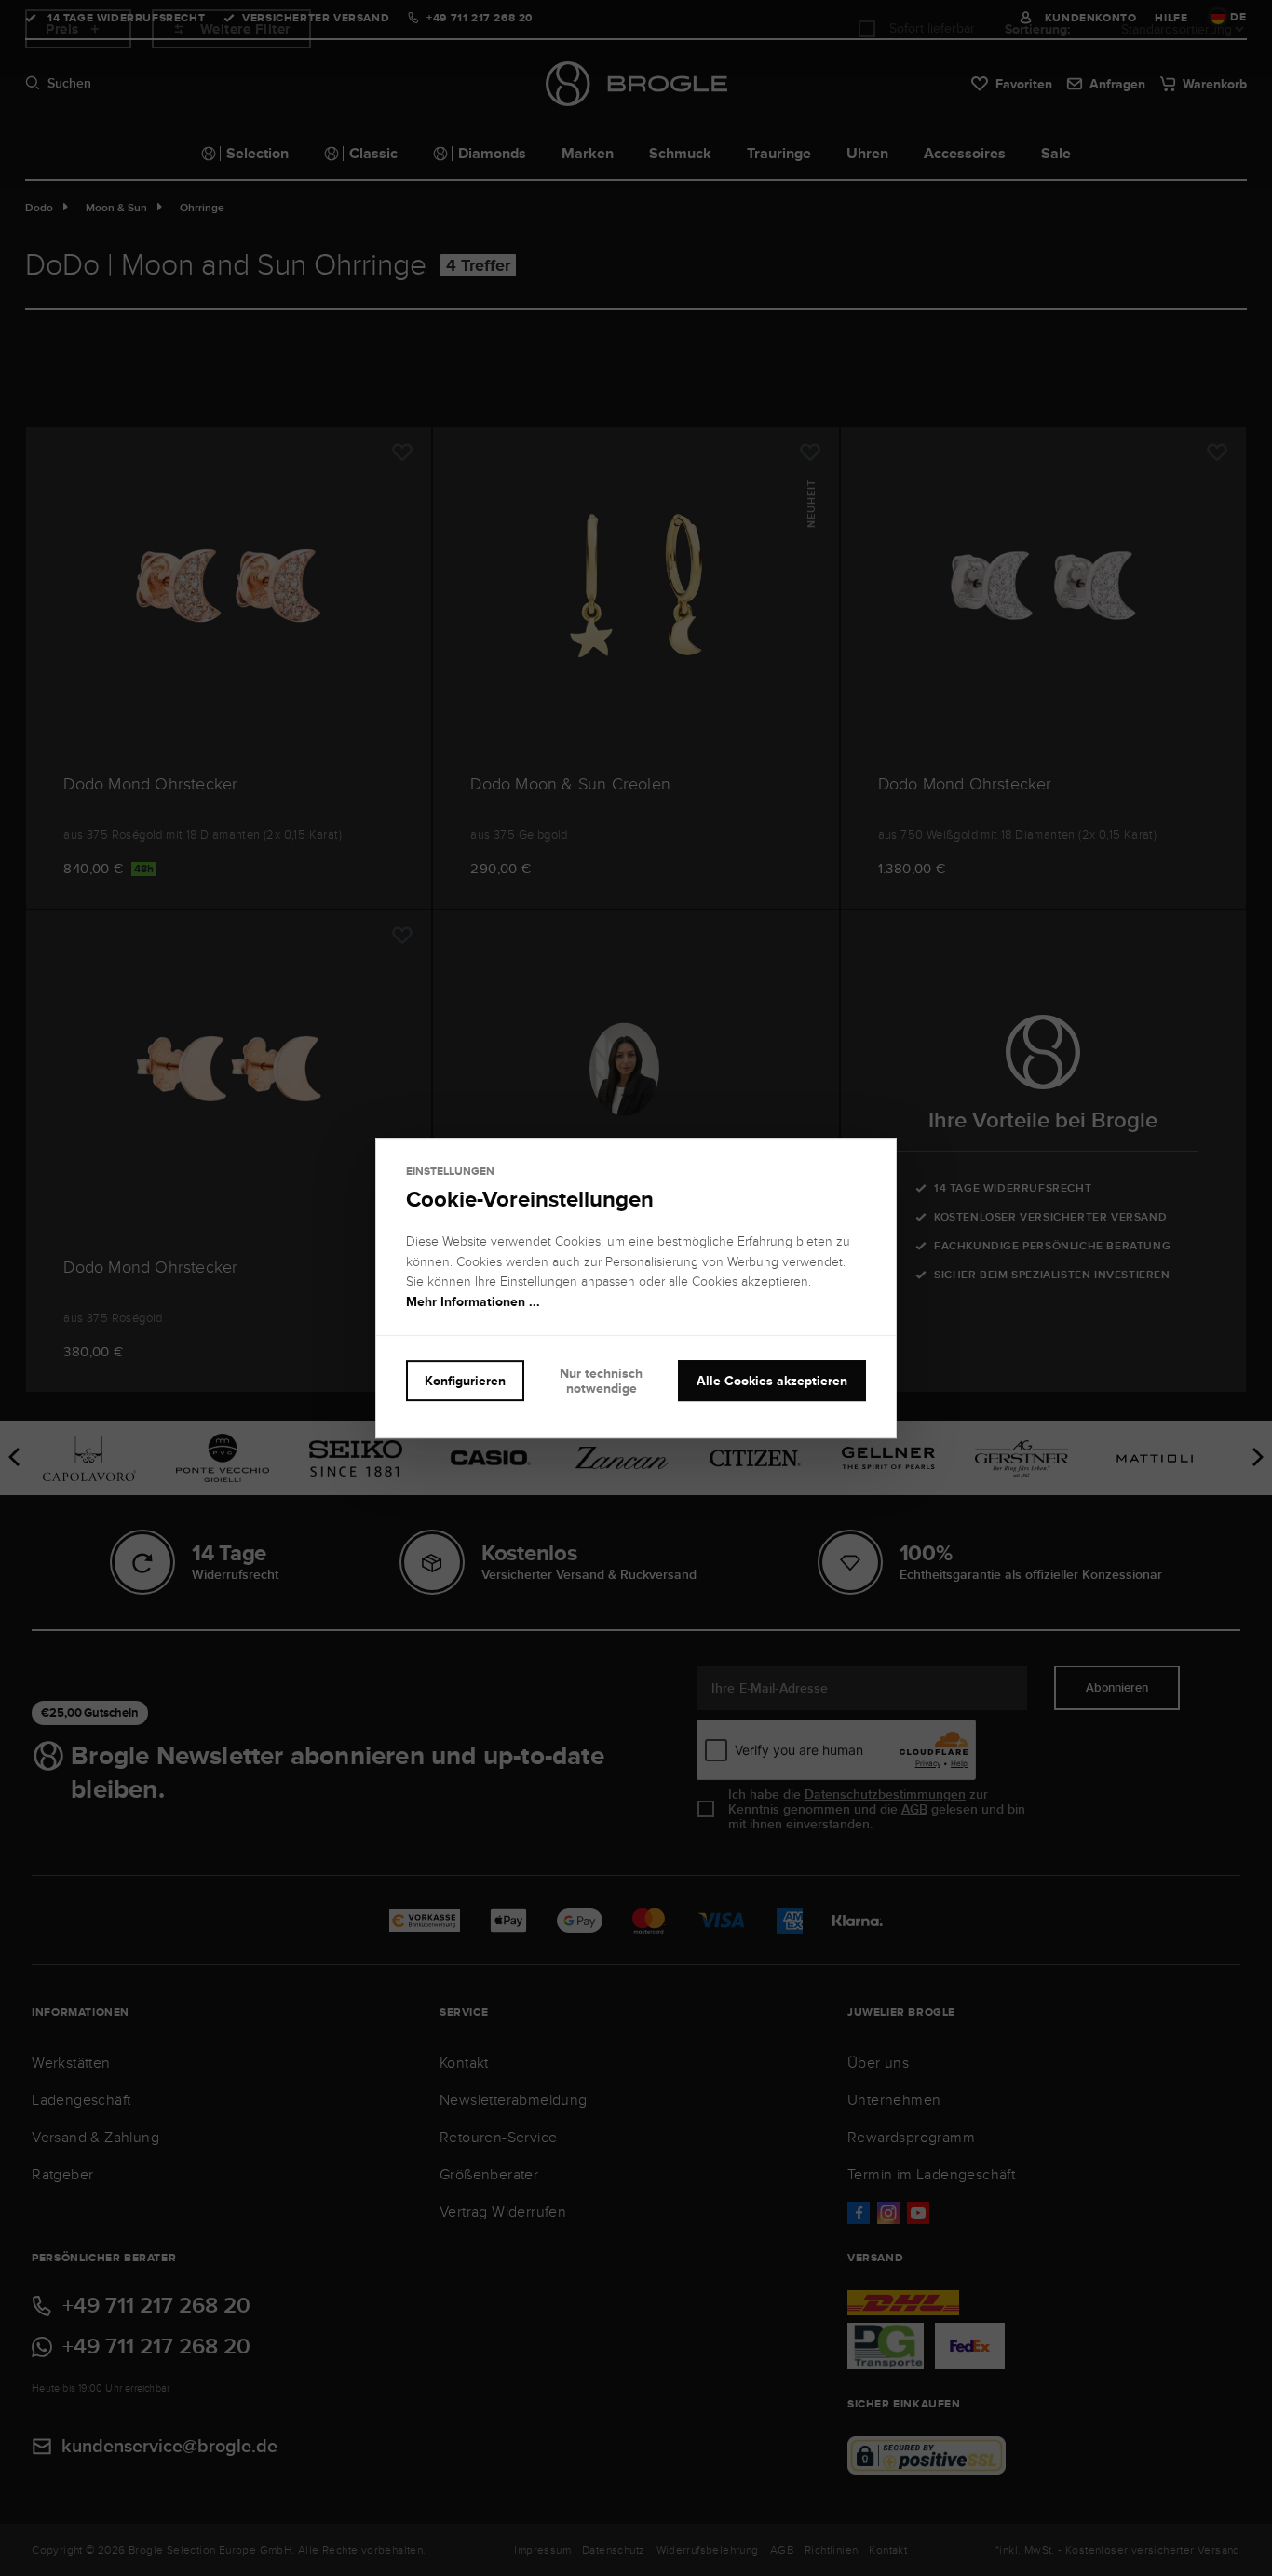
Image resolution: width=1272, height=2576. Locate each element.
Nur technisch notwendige (601, 1381)
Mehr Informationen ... (473, 1301)
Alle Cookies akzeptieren (772, 1381)
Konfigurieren (465, 1381)
